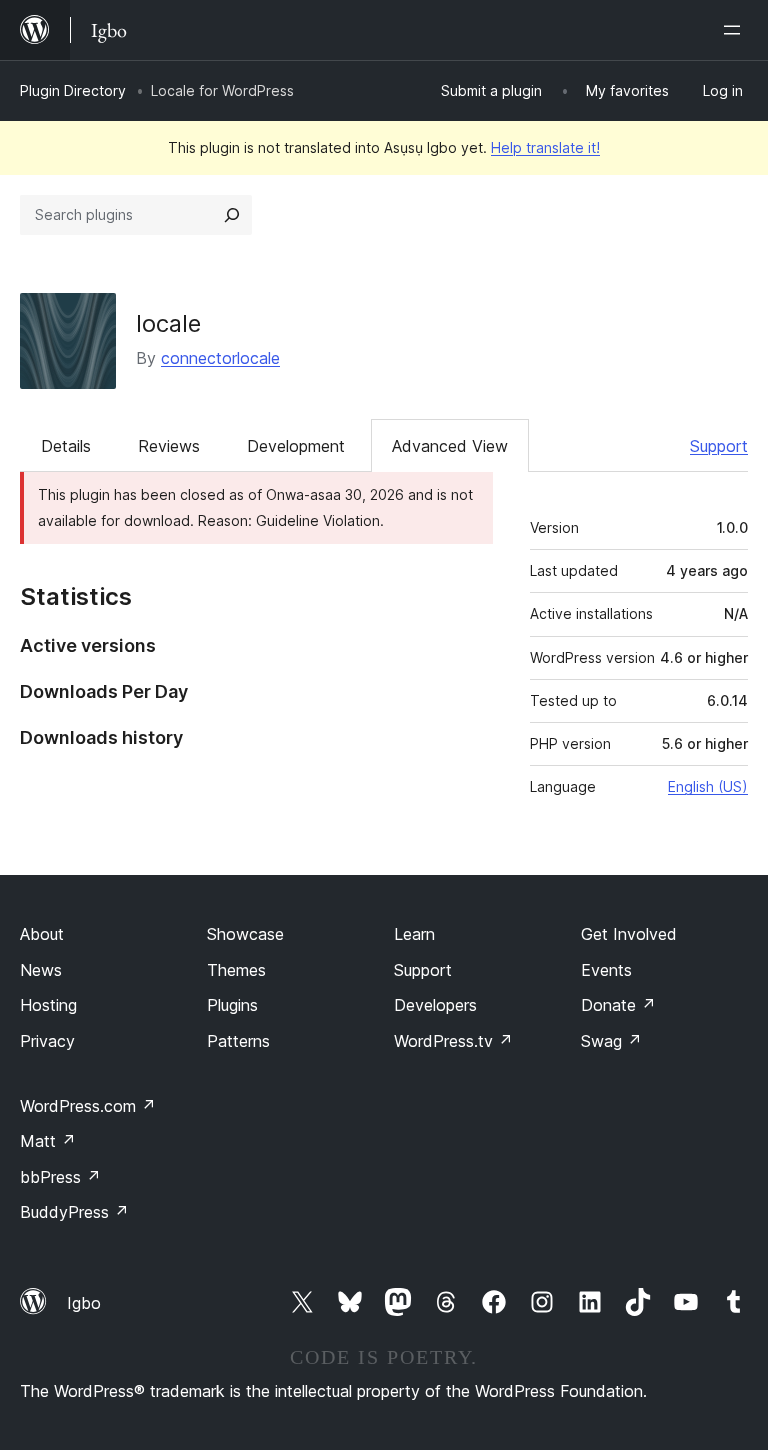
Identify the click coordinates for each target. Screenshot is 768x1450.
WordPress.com (88, 1106)
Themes (236, 970)
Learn (414, 934)
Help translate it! (545, 147)
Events (606, 970)
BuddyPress (74, 1212)
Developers (435, 1005)
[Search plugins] (232, 215)
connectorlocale (220, 358)
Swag (611, 1041)
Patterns (238, 1041)
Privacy (47, 1041)
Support (719, 446)
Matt (48, 1141)
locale (168, 323)
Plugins (232, 1005)
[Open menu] (736, 30)
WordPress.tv (453, 1041)
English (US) (708, 786)
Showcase (245, 934)
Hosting (48, 1005)
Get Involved (629, 934)
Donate (618, 1005)
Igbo (84, 1303)
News (41, 970)
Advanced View (450, 446)
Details (66, 446)
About (42, 934)
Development (296, 446)
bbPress (60, 1177)
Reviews (169, 446)
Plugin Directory (73, 90)
